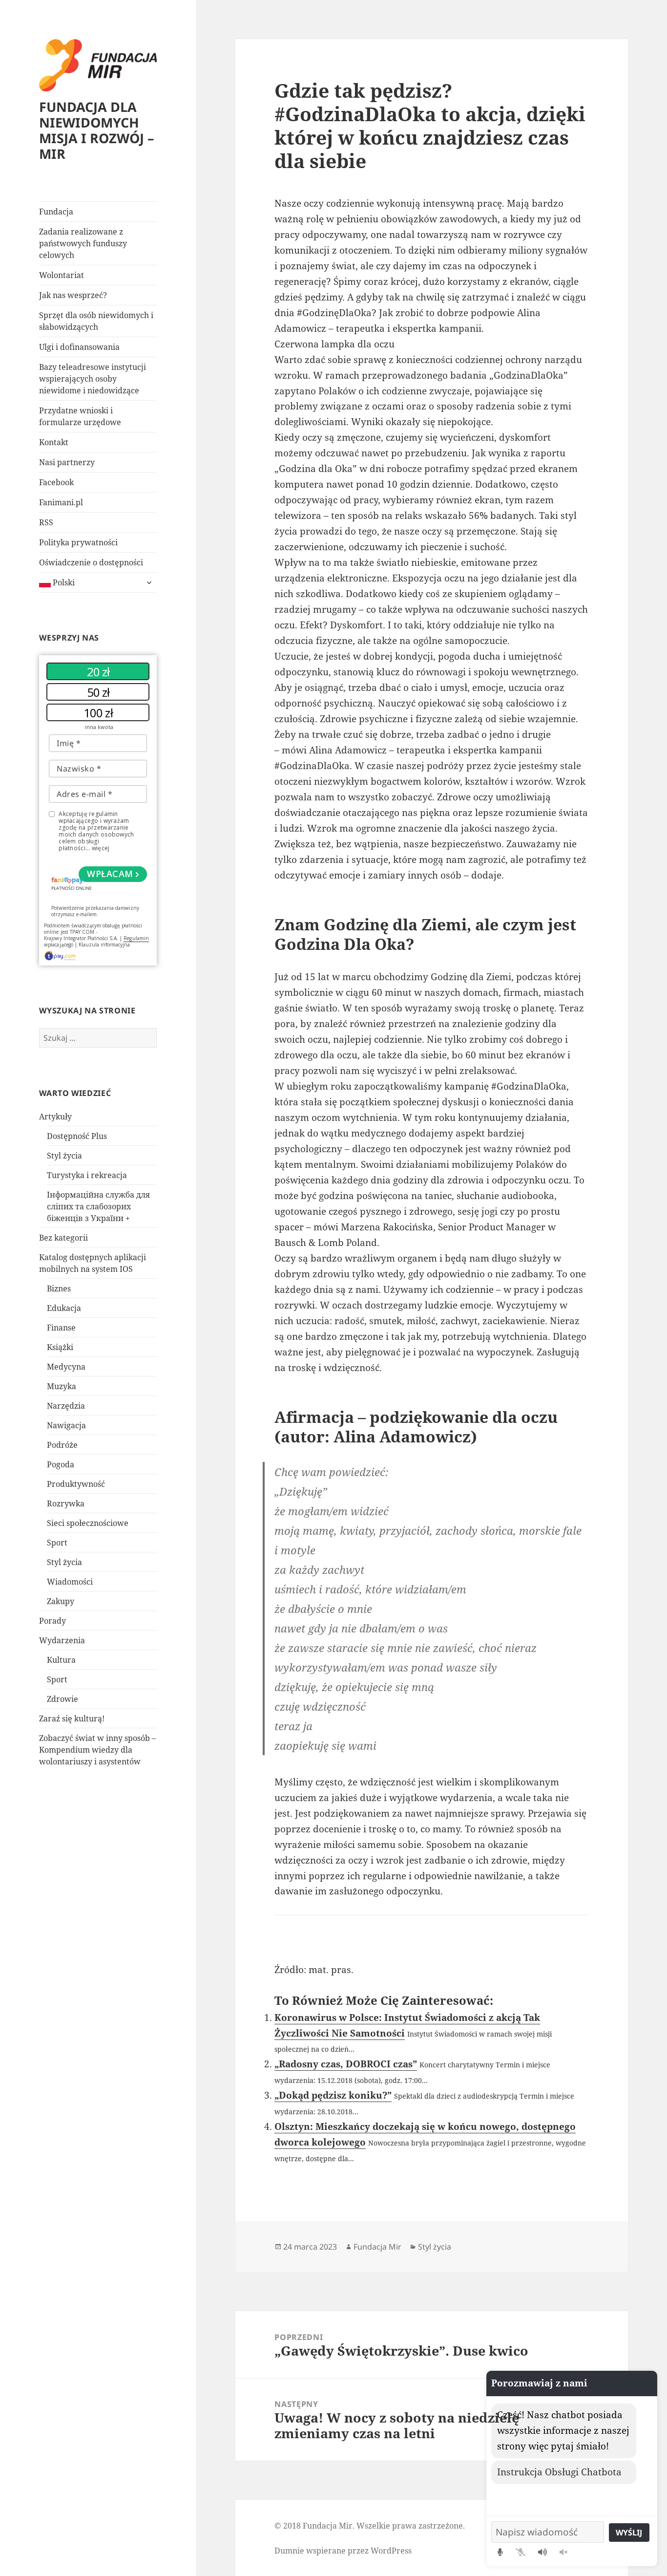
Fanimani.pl (61, 502)
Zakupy (61, 1601)
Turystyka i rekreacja (87, 1175)
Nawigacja (66, 1425)
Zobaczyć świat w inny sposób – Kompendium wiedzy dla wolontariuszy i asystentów (97, 1750)
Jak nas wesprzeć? (73, 295)
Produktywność (76, 1484)
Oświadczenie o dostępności (91, 562)
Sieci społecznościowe (88, 1523)
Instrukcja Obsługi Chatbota (559, 2472)
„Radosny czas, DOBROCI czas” (346, 2064)
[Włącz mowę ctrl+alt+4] (542, 2552)
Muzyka (62, 1386)
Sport (57, 1543)
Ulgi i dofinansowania (79, 347)
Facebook (56, 482)
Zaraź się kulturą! (72, 1718)
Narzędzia (66, 1406)
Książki (60, 1347)
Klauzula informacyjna (104, 945)
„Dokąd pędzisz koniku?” (333, 2095)
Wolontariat (62, 275)
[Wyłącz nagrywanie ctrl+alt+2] (521, 2552)
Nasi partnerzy (67, 462)
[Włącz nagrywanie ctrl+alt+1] (500, 2552)
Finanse (61, 1328)
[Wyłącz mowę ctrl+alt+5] (563, 2552)
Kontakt (54, 442)
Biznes (59, 1288)
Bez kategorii (63, 1238)
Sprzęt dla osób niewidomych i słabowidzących (96, 321)
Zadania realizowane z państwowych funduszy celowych (83, 243)
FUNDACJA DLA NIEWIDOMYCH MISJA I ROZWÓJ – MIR (97, 130)
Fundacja (56, 212)
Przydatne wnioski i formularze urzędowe (80, 416)
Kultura (61, 1660)
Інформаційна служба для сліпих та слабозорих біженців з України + (98, 1206)
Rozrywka (66, 1503)
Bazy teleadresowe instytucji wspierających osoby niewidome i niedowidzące (93, 379)
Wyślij (629, 2533)
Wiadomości (70, 1582)
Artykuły (55, 1116)
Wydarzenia (62, 1640)
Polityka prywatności (78, 542)
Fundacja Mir (377, 2247)
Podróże (62, 1445)
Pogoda (61, 1464)
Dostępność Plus (77, 1136)
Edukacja (64, 1308)
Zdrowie (63, 1699)
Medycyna (66, 1367)
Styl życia (64, 1156)
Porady (52, 1621)
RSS (46, 522)
